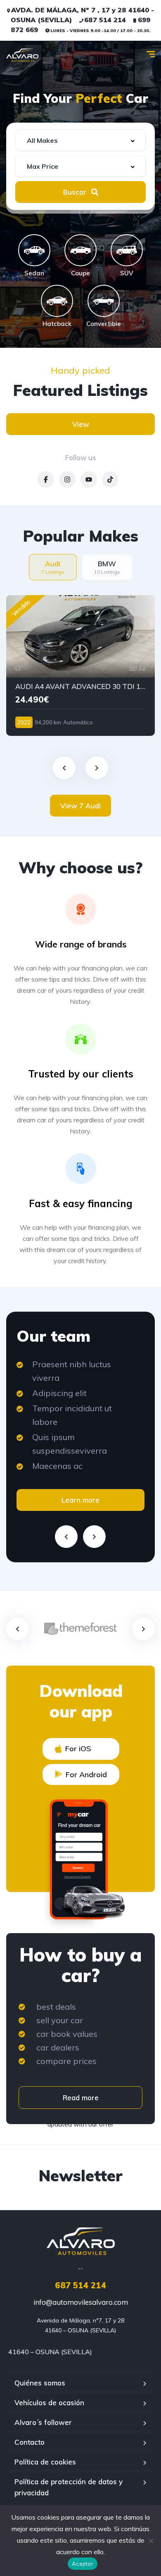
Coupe (80, 273)
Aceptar (83, 2564)
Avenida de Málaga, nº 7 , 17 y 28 (58, 2341)
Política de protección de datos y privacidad (69, 2487)
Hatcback (57, 323)
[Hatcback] (57, 301)
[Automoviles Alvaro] (22, 55)
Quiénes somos (40, 2383)
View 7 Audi (80, 806)
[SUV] (127, 250)
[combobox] (80, 140)
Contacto (30, 2442)
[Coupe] (80, 250)
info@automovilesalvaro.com (81, 2302)
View (81, 424)
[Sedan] (34, 250)
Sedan (34, 273)
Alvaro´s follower (43, 2422)
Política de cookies (45, 2462)
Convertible (104, 323)
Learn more (80, 1500)
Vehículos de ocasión (49, 2403)
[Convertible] (104, 301)
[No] (151, 2541)
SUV (127, 273)
